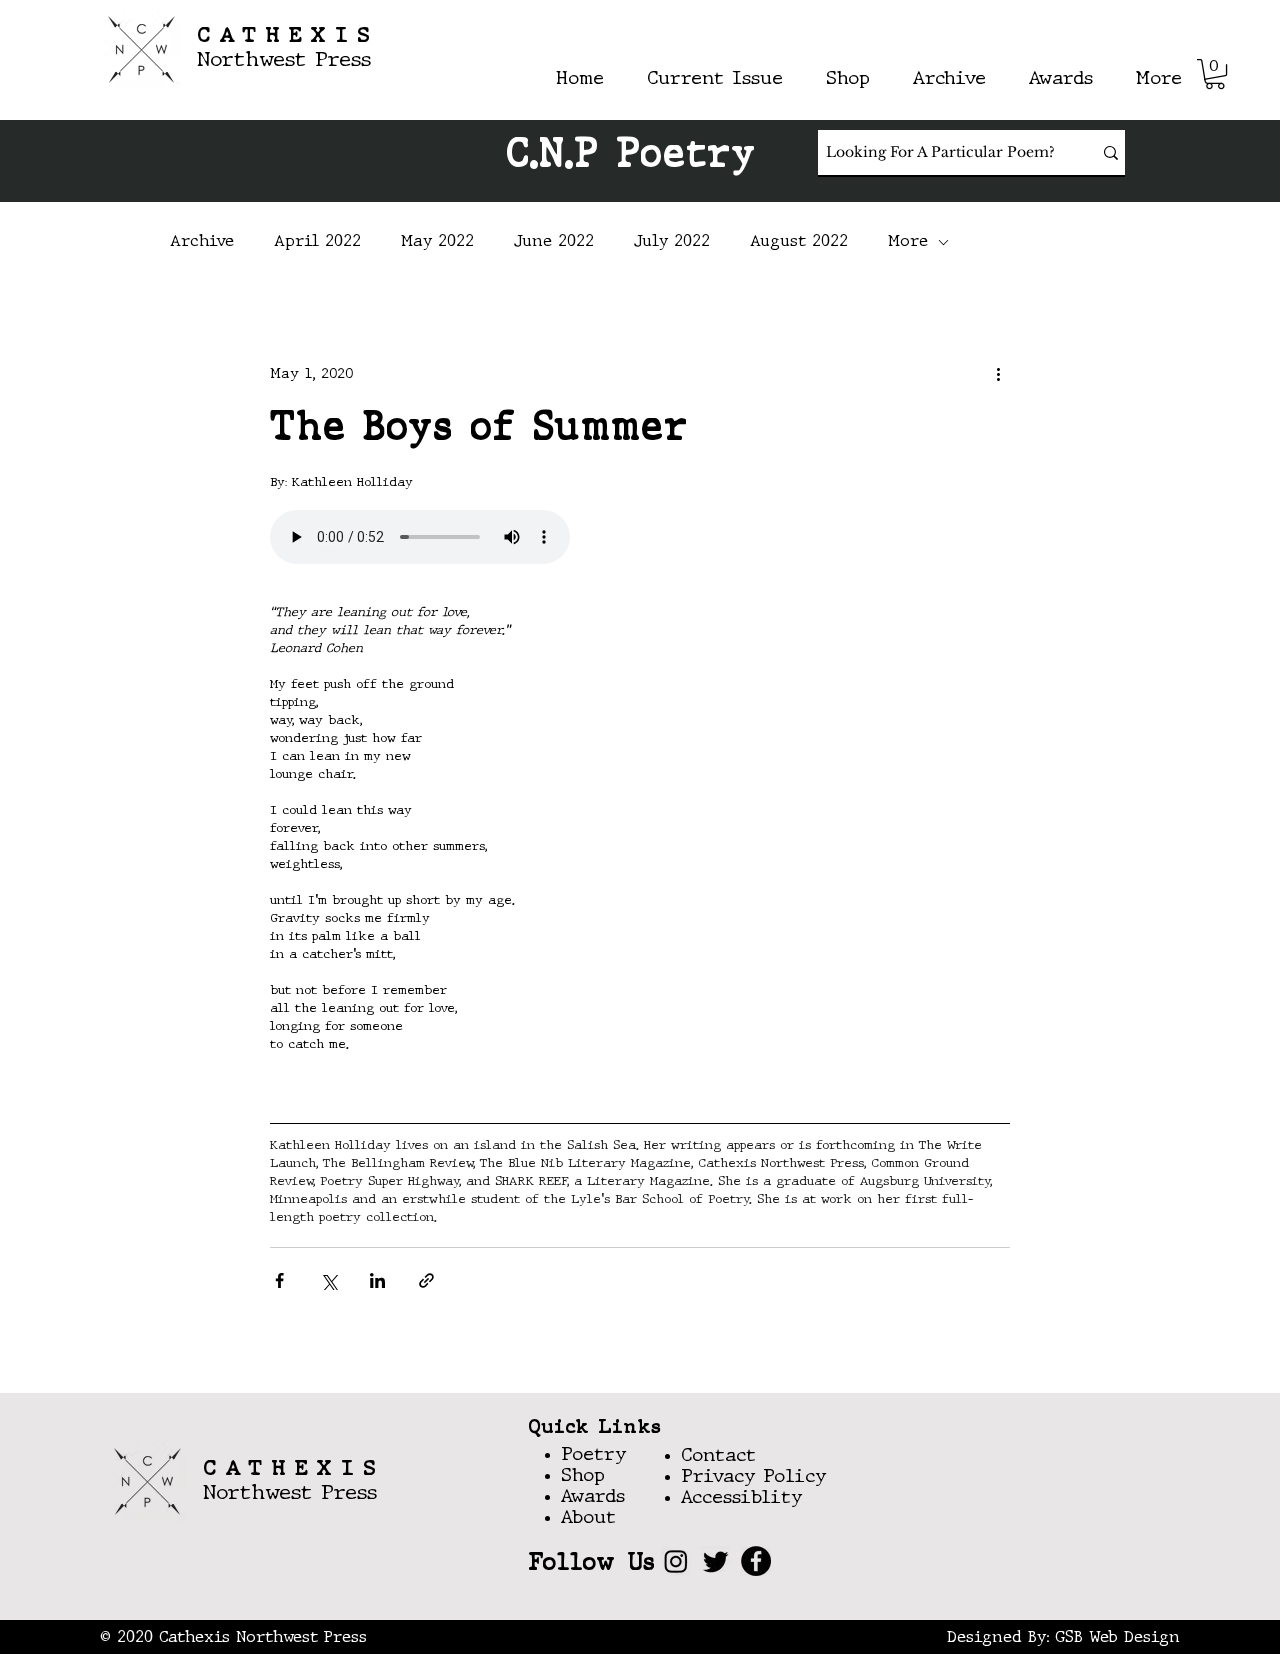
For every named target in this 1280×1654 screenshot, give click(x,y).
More (908, 242)
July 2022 (672, 242)
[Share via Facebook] (279, 1280)
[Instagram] (676, 1561)
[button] (1215, 74)
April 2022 (317, 242)
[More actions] (998, 374)
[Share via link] (426, 1280)
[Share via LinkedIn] (377, 1280)
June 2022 (554, 242)
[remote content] (640, 539)
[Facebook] (756, 1561)
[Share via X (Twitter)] (328, 1280)
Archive (202, 242)
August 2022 (799, 242)
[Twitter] (716, 1561)
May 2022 (437, 242)
